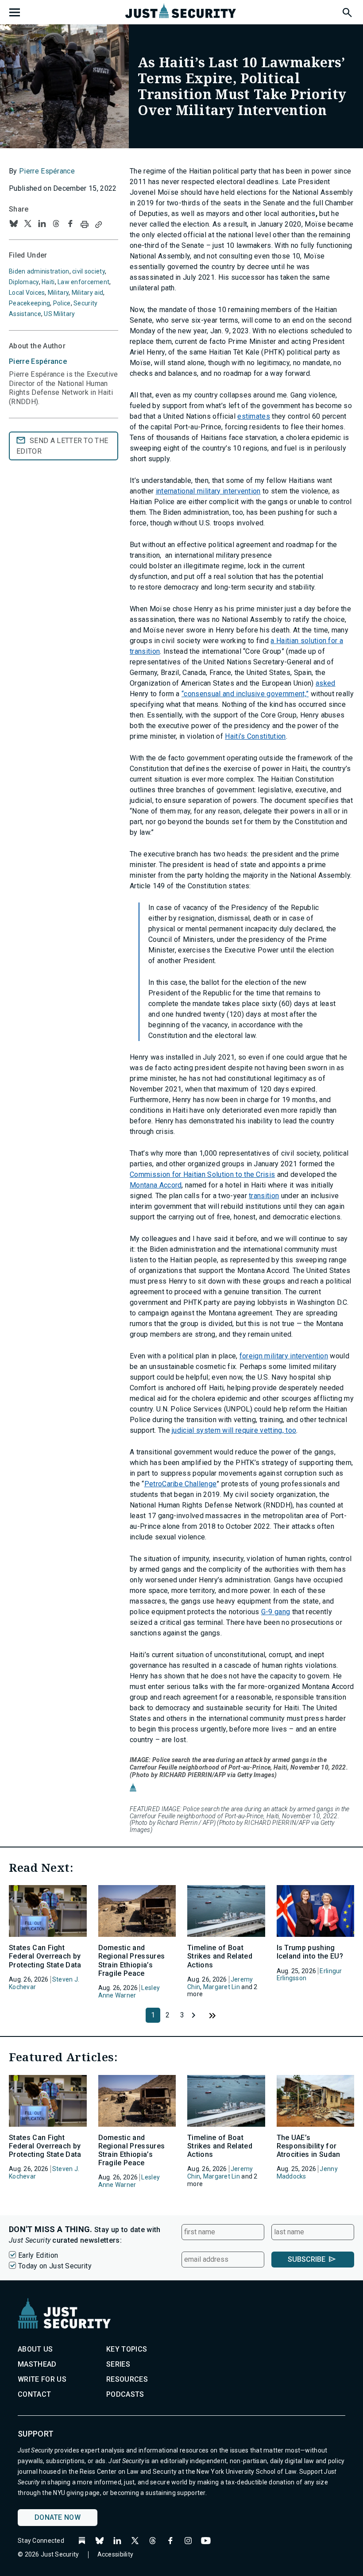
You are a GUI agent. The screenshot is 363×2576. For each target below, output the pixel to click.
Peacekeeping (29, 303)
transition (264, 1196)
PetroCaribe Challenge (181, 1484)
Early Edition (38, 2255)
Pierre (38, 361)
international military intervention (208, 491)
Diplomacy (24, 282)
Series (118, 2364)
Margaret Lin (222, 1987)
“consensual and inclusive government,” (245, 694)
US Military (59, 314)
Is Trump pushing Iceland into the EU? (310, 1952)
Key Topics (127, 2349)
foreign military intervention (284, 1356)
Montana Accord (156, 1185)
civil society (89, 271)
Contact (34, 2394)
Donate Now (58, 2517)
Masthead (37, 2364)
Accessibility (116, 2554)
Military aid (87, 293)
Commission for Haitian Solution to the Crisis (202, 1174)
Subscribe (307, 2259)
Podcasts (125, 2394)
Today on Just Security (55, 2266)
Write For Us (42, 2379)
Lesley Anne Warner (129, 1992)
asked (326, 683)
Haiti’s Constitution (255, 736)
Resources (127, 2379)
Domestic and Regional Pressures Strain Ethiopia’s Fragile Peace (132, 1961)
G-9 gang (276, 1612)
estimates (254, 416)
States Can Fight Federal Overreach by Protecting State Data (45, 1956)
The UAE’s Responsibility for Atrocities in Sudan (309, 2146)
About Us (35, 2349)
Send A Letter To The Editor (62, 446)
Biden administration (39, 271)
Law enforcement (83, 282)
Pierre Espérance (47, 171)
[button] (347, 11)
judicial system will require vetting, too (234, 1430)
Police (62, 303)
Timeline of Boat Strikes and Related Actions (220, 1956)
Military (58, 293)
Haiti (48, 282)
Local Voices (27, 293)
